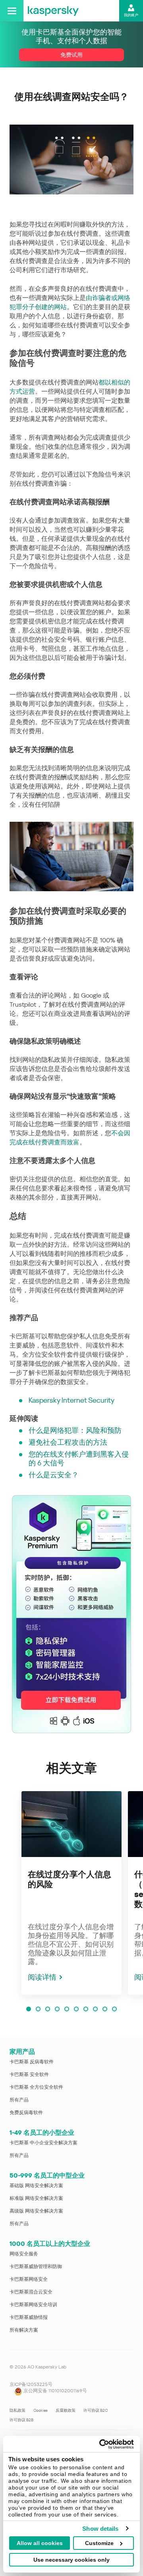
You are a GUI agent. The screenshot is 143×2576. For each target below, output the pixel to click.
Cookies (41, 2410)
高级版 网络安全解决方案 (36, 2211)
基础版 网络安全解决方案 (36, 2186)
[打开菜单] (12, 11)
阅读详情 (42, 1977)
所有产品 (19, 2100)
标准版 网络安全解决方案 (36, 2198)
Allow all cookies (40, 2543)
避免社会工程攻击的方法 (68, 1442)
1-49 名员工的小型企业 (42, 2133)
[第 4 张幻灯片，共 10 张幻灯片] (57, 2009)
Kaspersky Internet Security (71, 1400)
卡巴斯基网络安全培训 (33, 2305)
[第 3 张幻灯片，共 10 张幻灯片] (48, 2009)
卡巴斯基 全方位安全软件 (36, 2087)
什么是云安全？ (54, 1475)
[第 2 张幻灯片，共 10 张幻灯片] (38, 2009)
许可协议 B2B (21, 2420)
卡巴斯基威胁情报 (29, 2317)
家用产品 (22, 2052)
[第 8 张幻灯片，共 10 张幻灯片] (95, 2009)
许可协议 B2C (96, 2410)
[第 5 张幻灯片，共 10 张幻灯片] (67, 2009)
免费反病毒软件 (26, 2113)
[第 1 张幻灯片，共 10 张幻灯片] (29, 2009)
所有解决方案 (24, 2330)
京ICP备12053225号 (31, 2384)
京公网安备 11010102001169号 (55, 2391)
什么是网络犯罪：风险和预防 (75, 1430)
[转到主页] (53, 11)
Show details (100, 2529)
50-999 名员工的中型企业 (47, 2175)
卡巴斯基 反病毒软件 (32, 2062)
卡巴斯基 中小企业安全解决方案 (43, 2143)
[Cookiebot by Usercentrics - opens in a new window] (101, 2444)
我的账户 (131, 15)
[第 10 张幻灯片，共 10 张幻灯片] (114, 2009)
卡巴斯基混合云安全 (31, 2292)
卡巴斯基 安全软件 (29, 2074)
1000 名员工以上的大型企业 (50, 2244)
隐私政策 (17, 2410)
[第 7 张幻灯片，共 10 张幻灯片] (86, 2009)
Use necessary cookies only (71, 2560)
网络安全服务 (24, 2254)
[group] (71, 1893)
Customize (99, 2543)
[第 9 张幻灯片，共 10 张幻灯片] (105, 2009)
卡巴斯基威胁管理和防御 (36, 2266)
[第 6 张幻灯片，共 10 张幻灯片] (76, 2009)
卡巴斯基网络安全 (29, 2279)
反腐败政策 (66, 2410)
